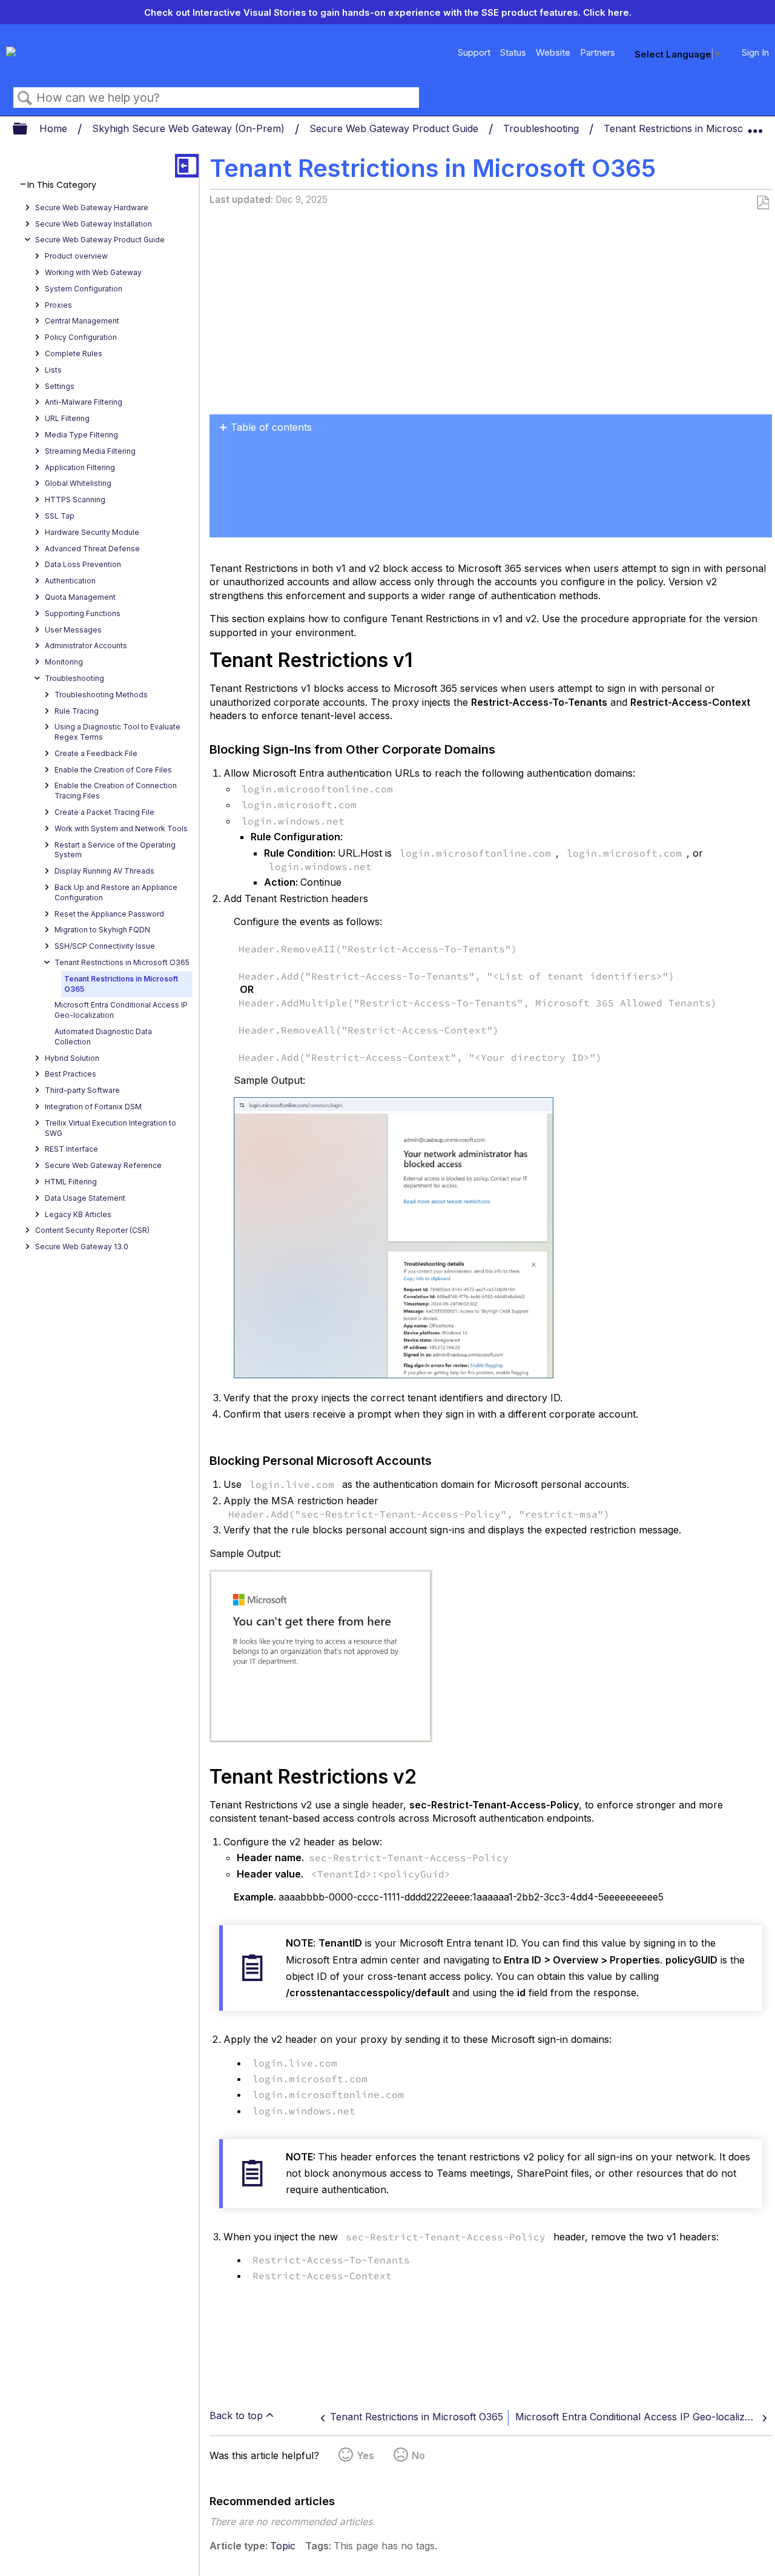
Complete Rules (74, 354)
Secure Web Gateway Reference (103, 1165)
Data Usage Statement (85, 1198)
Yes (365, 2455)
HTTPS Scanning (75, 500)
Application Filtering (80, 467)
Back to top (236, 2415)
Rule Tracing (77, 711)
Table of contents (271, 427)
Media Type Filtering (81, 435)
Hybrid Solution (72, 1058)
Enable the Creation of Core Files (113, 770)
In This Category (62, 185)
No (418, 2455)
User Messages (73, 630)
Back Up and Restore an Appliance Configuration (116, 892)
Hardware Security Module (92, 532)
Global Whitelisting (78, 483)
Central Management (82, 321)
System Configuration (84, 289)
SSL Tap (60, 516)
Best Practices (71, 1074)
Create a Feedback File (96, 753)
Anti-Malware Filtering (84, 402)
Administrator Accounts (86, 646)
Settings (60, 386)
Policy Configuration (81, 337)
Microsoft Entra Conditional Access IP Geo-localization (121, 1010)
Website (553, 52)
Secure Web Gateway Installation (94, 224)
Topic (283, 2546)
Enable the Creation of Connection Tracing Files (116, 791)
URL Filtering (67, 418)
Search (25, 98)
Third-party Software (82, 1090)
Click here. (607, 12)
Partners (598, 52)
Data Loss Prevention (83, 564)
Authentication (70, 581)
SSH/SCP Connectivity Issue (105, 946)
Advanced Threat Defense (92, 549)
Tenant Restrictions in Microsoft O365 (122, 962)
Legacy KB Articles (78, 1214)
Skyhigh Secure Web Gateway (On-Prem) (190, 128)
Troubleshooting (542, 128)
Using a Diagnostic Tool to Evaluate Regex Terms (117, 732)
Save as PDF (763, 203)
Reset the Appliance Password (109, 914)
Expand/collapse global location (755, 125)
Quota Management (80, 597)
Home (55, 128)
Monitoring (64, 662)
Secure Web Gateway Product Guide (395, 128)
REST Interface (71, 1149)
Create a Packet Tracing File (104, 812)
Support (474, 52)
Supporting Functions (83, 613)
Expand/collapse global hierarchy (28, 129)
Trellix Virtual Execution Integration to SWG (110, 1128)
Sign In (755, 52)
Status (513, 52)
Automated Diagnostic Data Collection (103, 1037)
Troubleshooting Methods (101, 695)
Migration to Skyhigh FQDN (102, 930)
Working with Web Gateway (93, 272)
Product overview (76, 256)
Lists (53, 370)
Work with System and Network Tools (121, 828)
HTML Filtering (71, 1182)
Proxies (58, 305)
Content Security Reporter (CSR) (92, 1230)
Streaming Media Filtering (90, 451)
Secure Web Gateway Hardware (92, 207)
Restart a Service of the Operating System (115, 850)
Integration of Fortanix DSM (93, 1107)
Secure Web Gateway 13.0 (82, 1247)
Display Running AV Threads (104, 871)
